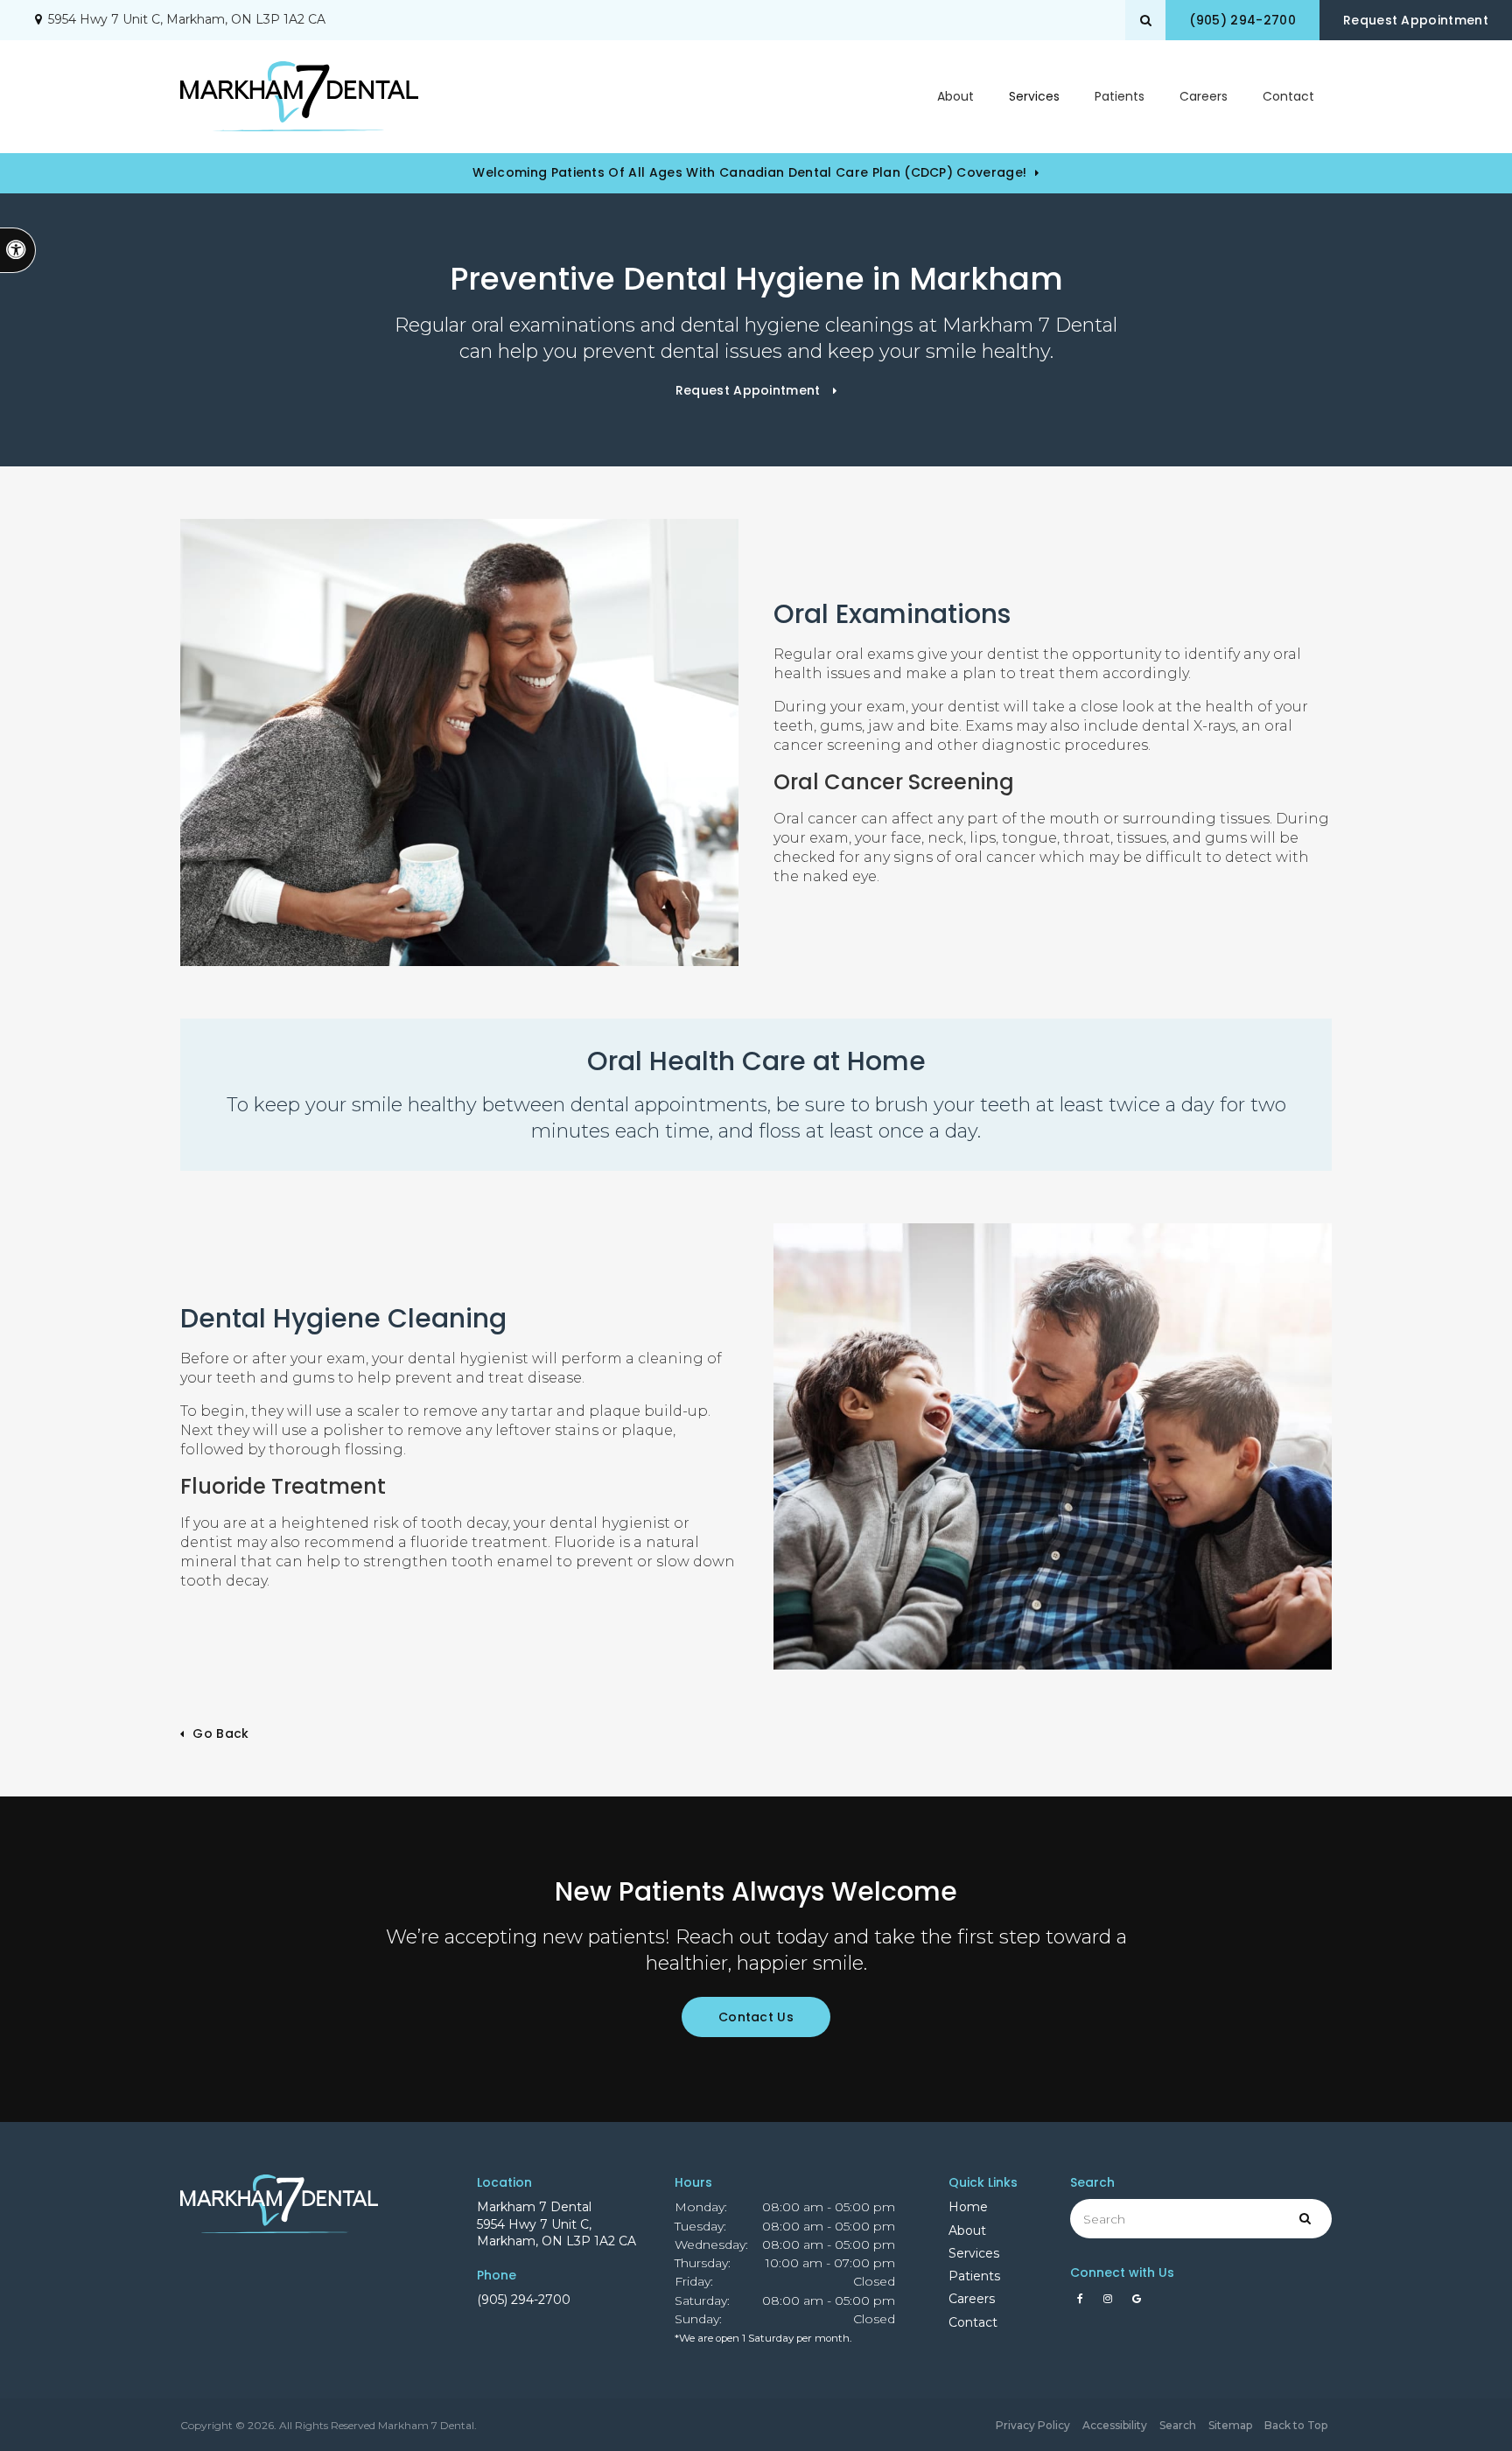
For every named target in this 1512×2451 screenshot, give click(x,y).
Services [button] (1034, 96)
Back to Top (1296, 2425)
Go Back (220, 1733)
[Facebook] (1083, 2303)
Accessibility (1115, 2425)
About (967, 2230)
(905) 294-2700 (524, 2300)
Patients (1120, 96)
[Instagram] (1111, 2303)
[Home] (299, 96)
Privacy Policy (1033, 2425)
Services (974, 2253)
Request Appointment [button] (1416, 20)
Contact (1288, 96)
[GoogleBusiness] (1137, 2303)
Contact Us (756, 2017)
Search (1178, 2425)
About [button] (955, 96)
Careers (1204, 96)
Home (968, 2207)
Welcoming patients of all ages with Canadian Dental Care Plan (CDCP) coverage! (749, 172)
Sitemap (1230, 2425)
